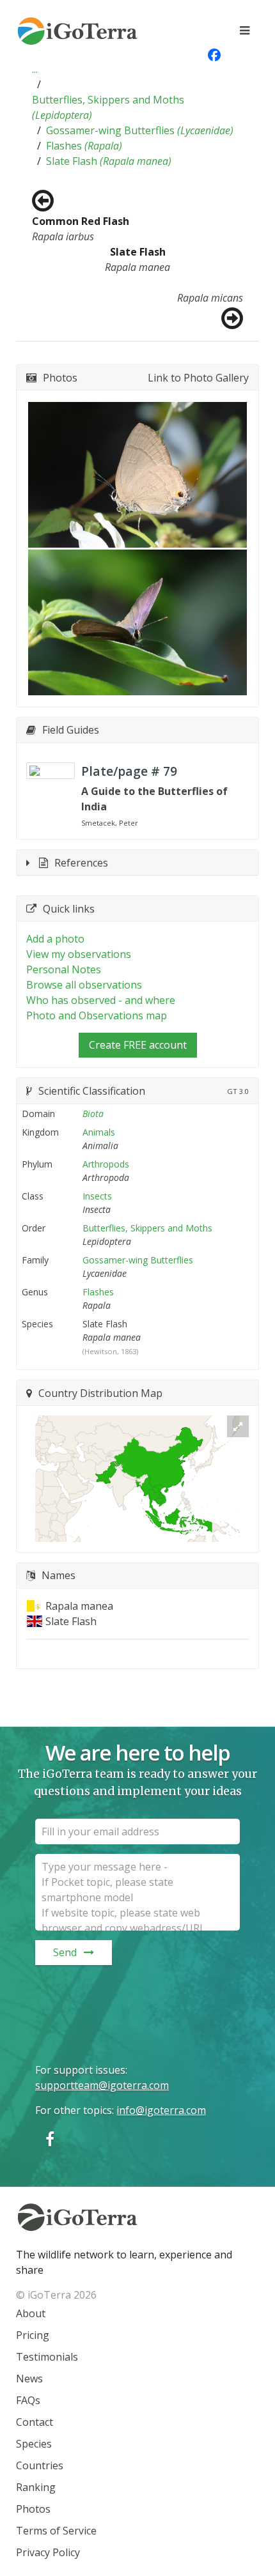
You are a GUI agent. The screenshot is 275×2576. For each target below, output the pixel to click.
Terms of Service (56, 2531)
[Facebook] (50, 2139)
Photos (33, 2509)
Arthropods (106, 1164)
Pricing (33, 2335)
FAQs (28, 2400)
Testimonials (47, 2357)
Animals (99, 1132)
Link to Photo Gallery (198, 378)
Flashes (84, 146)
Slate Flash (109, 161)
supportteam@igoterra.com (102, 2085)
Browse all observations (84, 985)
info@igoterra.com (161, 2110)
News (29, 2379)
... (35, 69)
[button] (35, 69)
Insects (97, 1196)
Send (65, 1952)
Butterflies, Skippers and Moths (108, 107)
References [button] (81, 863)
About (31, 2313)
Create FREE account (138, 1045)
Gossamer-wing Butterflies (140, 130)
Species (34, 2444)
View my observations (79, 954)
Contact (35, 2422)
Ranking (36, 2487)
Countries (40, 2465)
